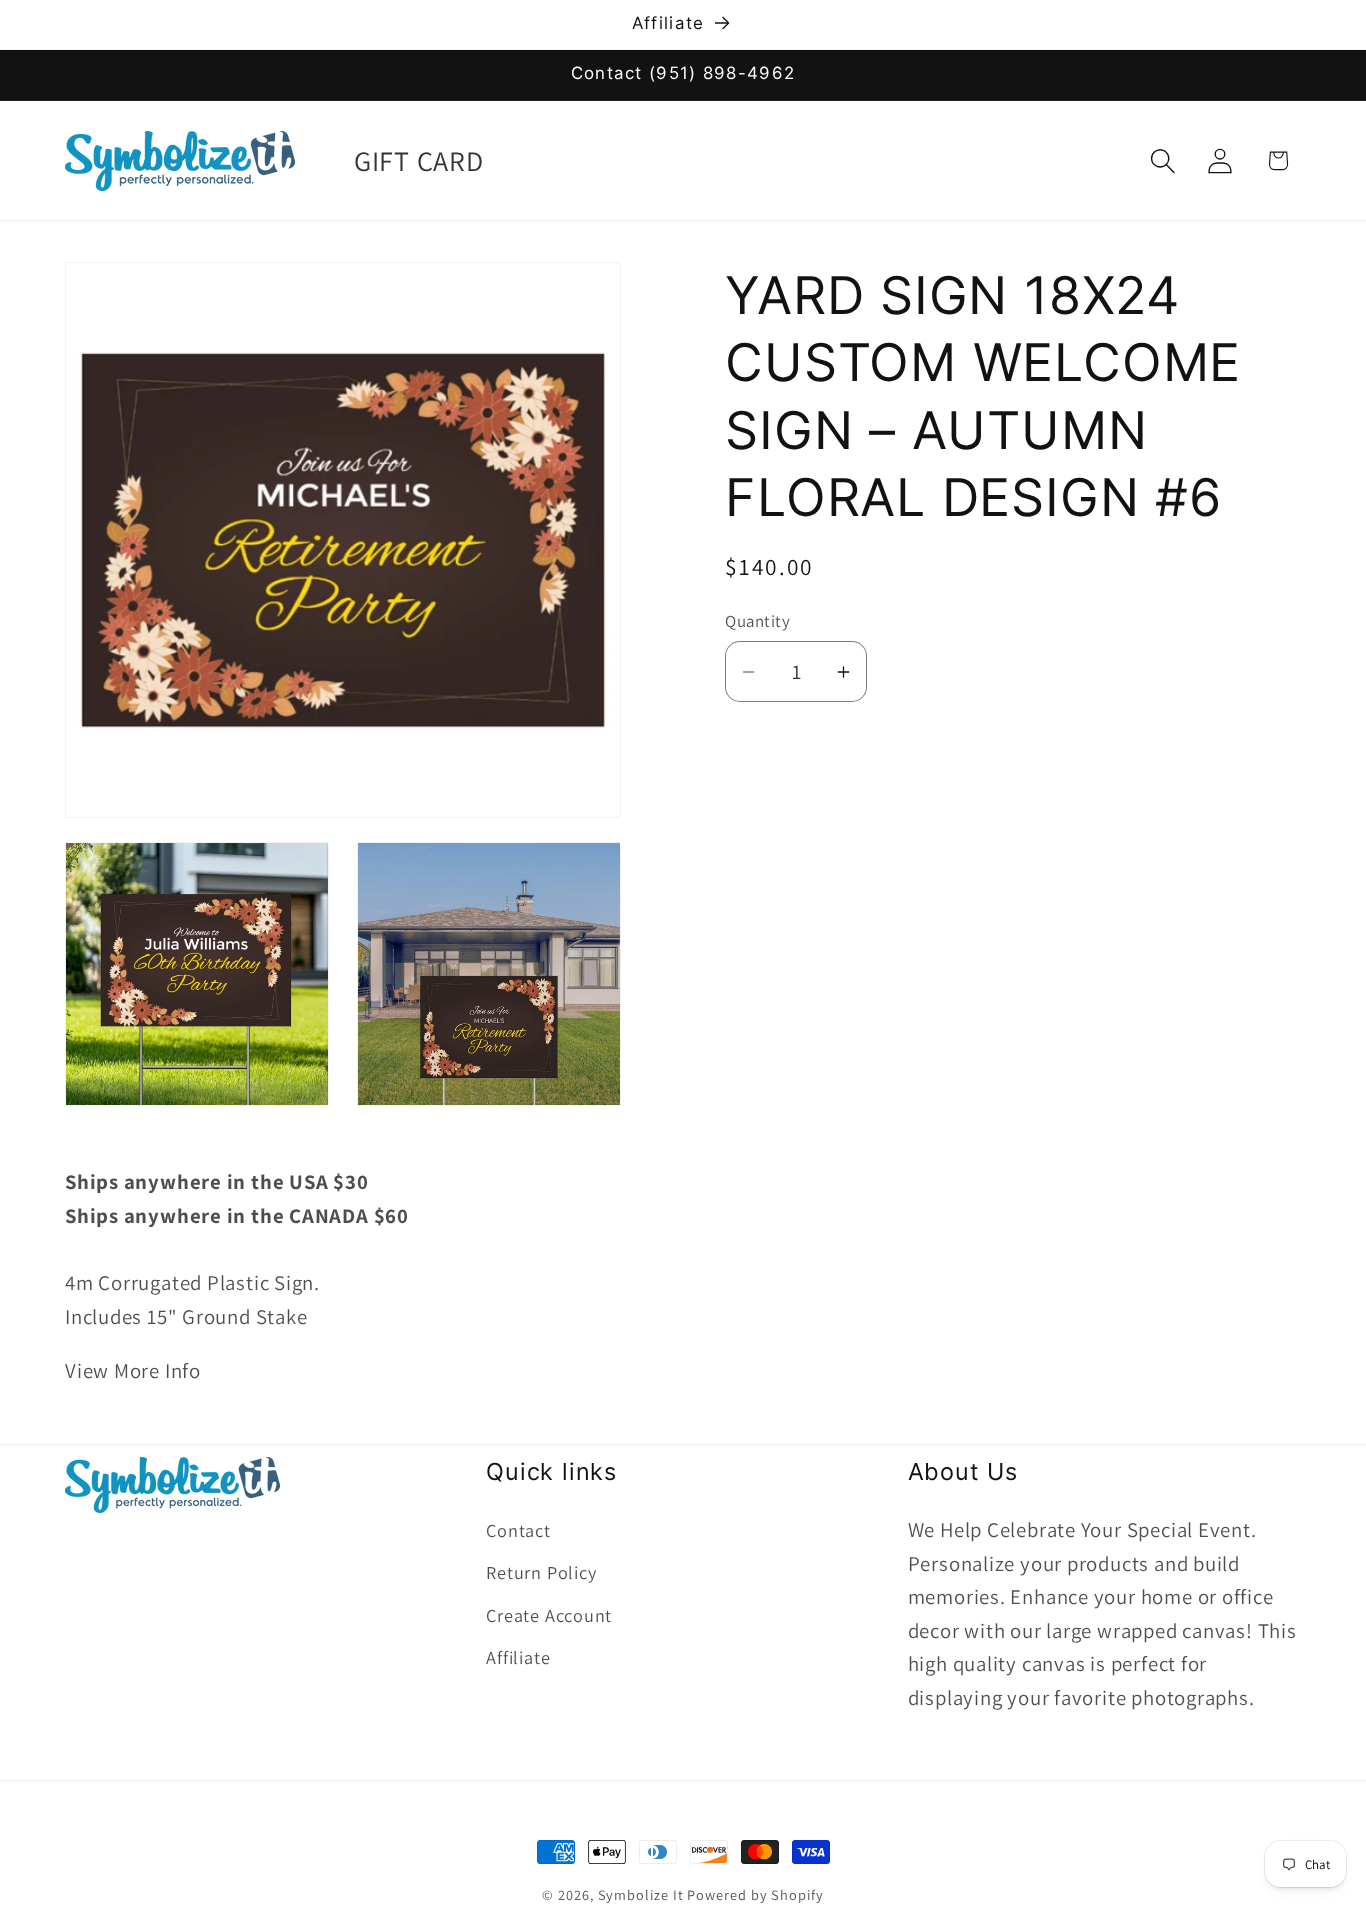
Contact (518, 1530)
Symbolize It (641, 1894)
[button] (1163, 160)
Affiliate (518, 1658)
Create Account (549, 1615)
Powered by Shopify (755, 1894)
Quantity (757, 621)
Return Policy (541, 1573)
